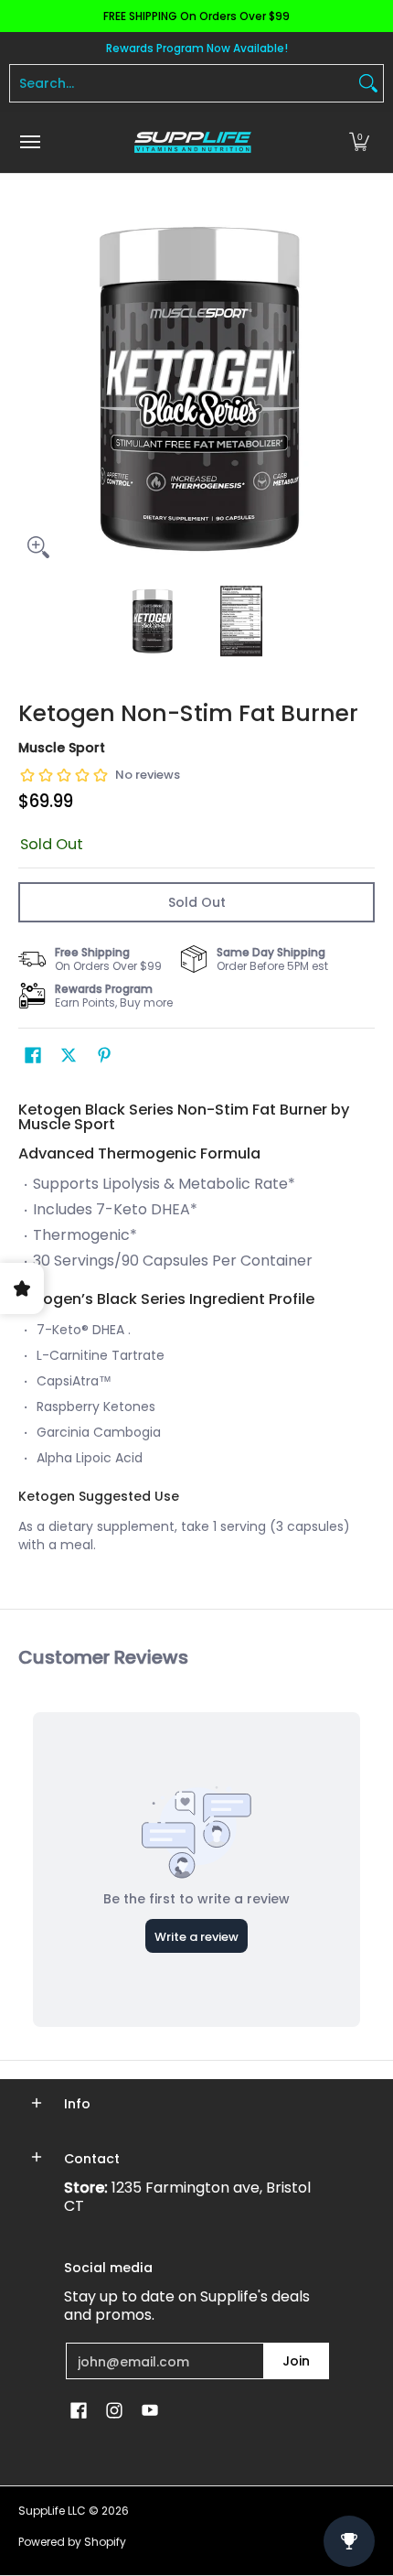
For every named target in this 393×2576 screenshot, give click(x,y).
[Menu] (29, 142)
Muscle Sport (62, 748)
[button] (359, 142)
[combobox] (182, 83)
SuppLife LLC (52, 2511)
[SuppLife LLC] (192, 142)
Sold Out (197, 902)
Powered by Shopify (72, 2542)
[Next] (362, 389)
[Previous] (31, 389)
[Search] (368, 83)
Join (296, 2361)
